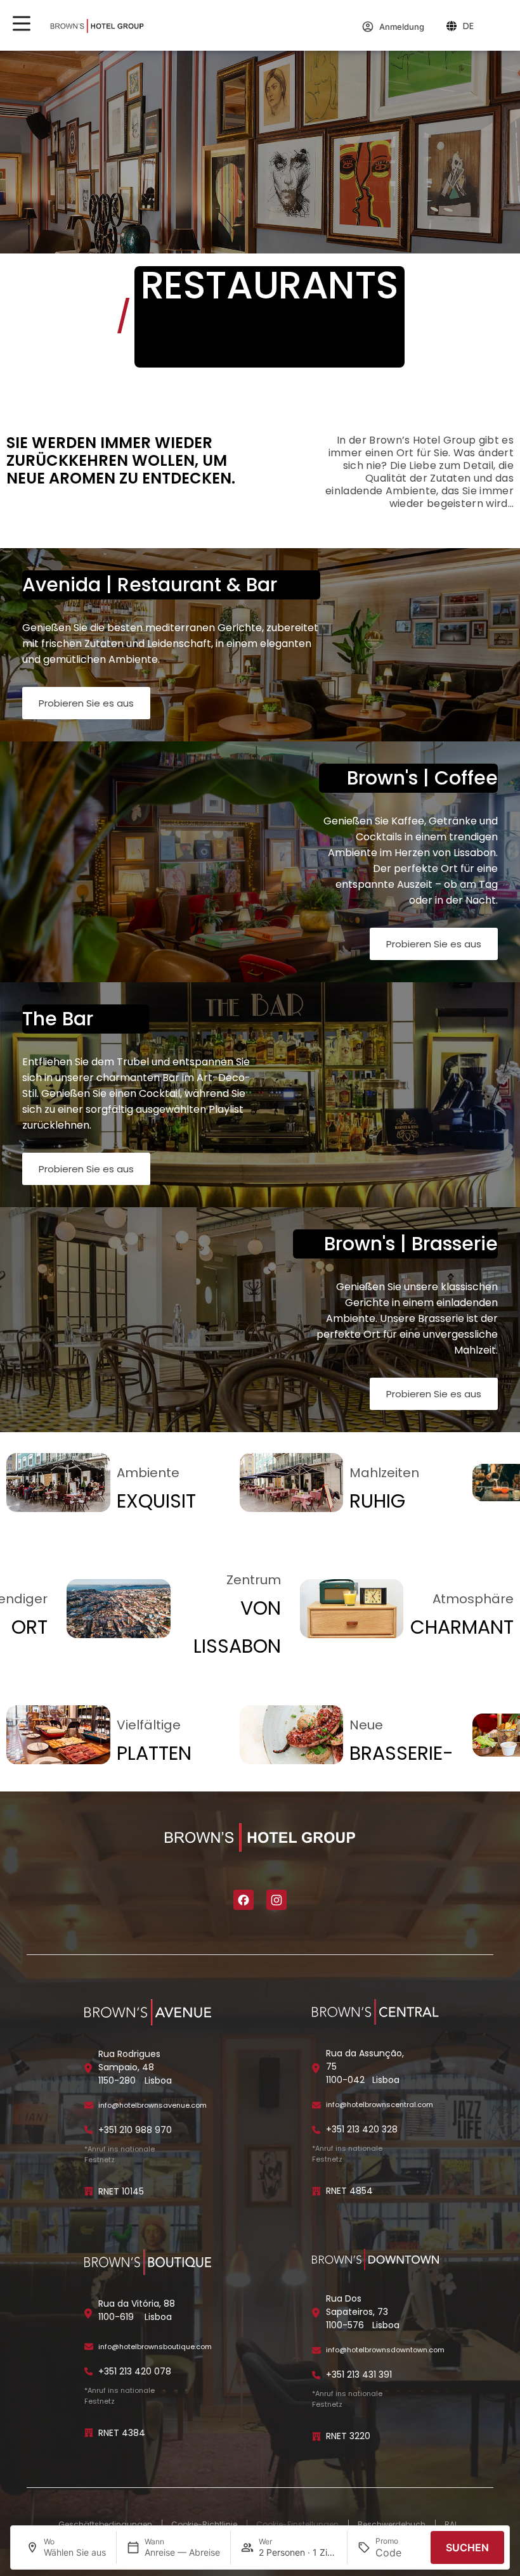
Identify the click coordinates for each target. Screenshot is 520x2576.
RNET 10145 (121, 2191)
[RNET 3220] (316, 2437)
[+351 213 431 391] (316, 2375)
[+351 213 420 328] (316, 2130)
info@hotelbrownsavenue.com (153, 2105)
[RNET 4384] (89, 2433)
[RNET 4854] (316, 2191)
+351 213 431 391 (359, 2374)
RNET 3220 (348, 2436)
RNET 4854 (349, 2191)
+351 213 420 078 (135, 2371)
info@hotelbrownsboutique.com (155, 2347)
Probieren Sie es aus (86, 703)
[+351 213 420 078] (89, 2371)
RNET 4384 (122, 2433)
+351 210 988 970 (135, 2130)
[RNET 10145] (89, 2191)
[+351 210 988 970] (89, 2130)
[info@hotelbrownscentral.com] (316, 2105)
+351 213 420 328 (362, 2129)
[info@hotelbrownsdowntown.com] (316, 2350)
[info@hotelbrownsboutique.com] (89, 2347)
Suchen (467, 2547)
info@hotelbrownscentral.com (380, 2105)
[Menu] (22, 23)
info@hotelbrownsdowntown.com (385, 2350)
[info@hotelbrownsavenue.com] (89, 2105)
